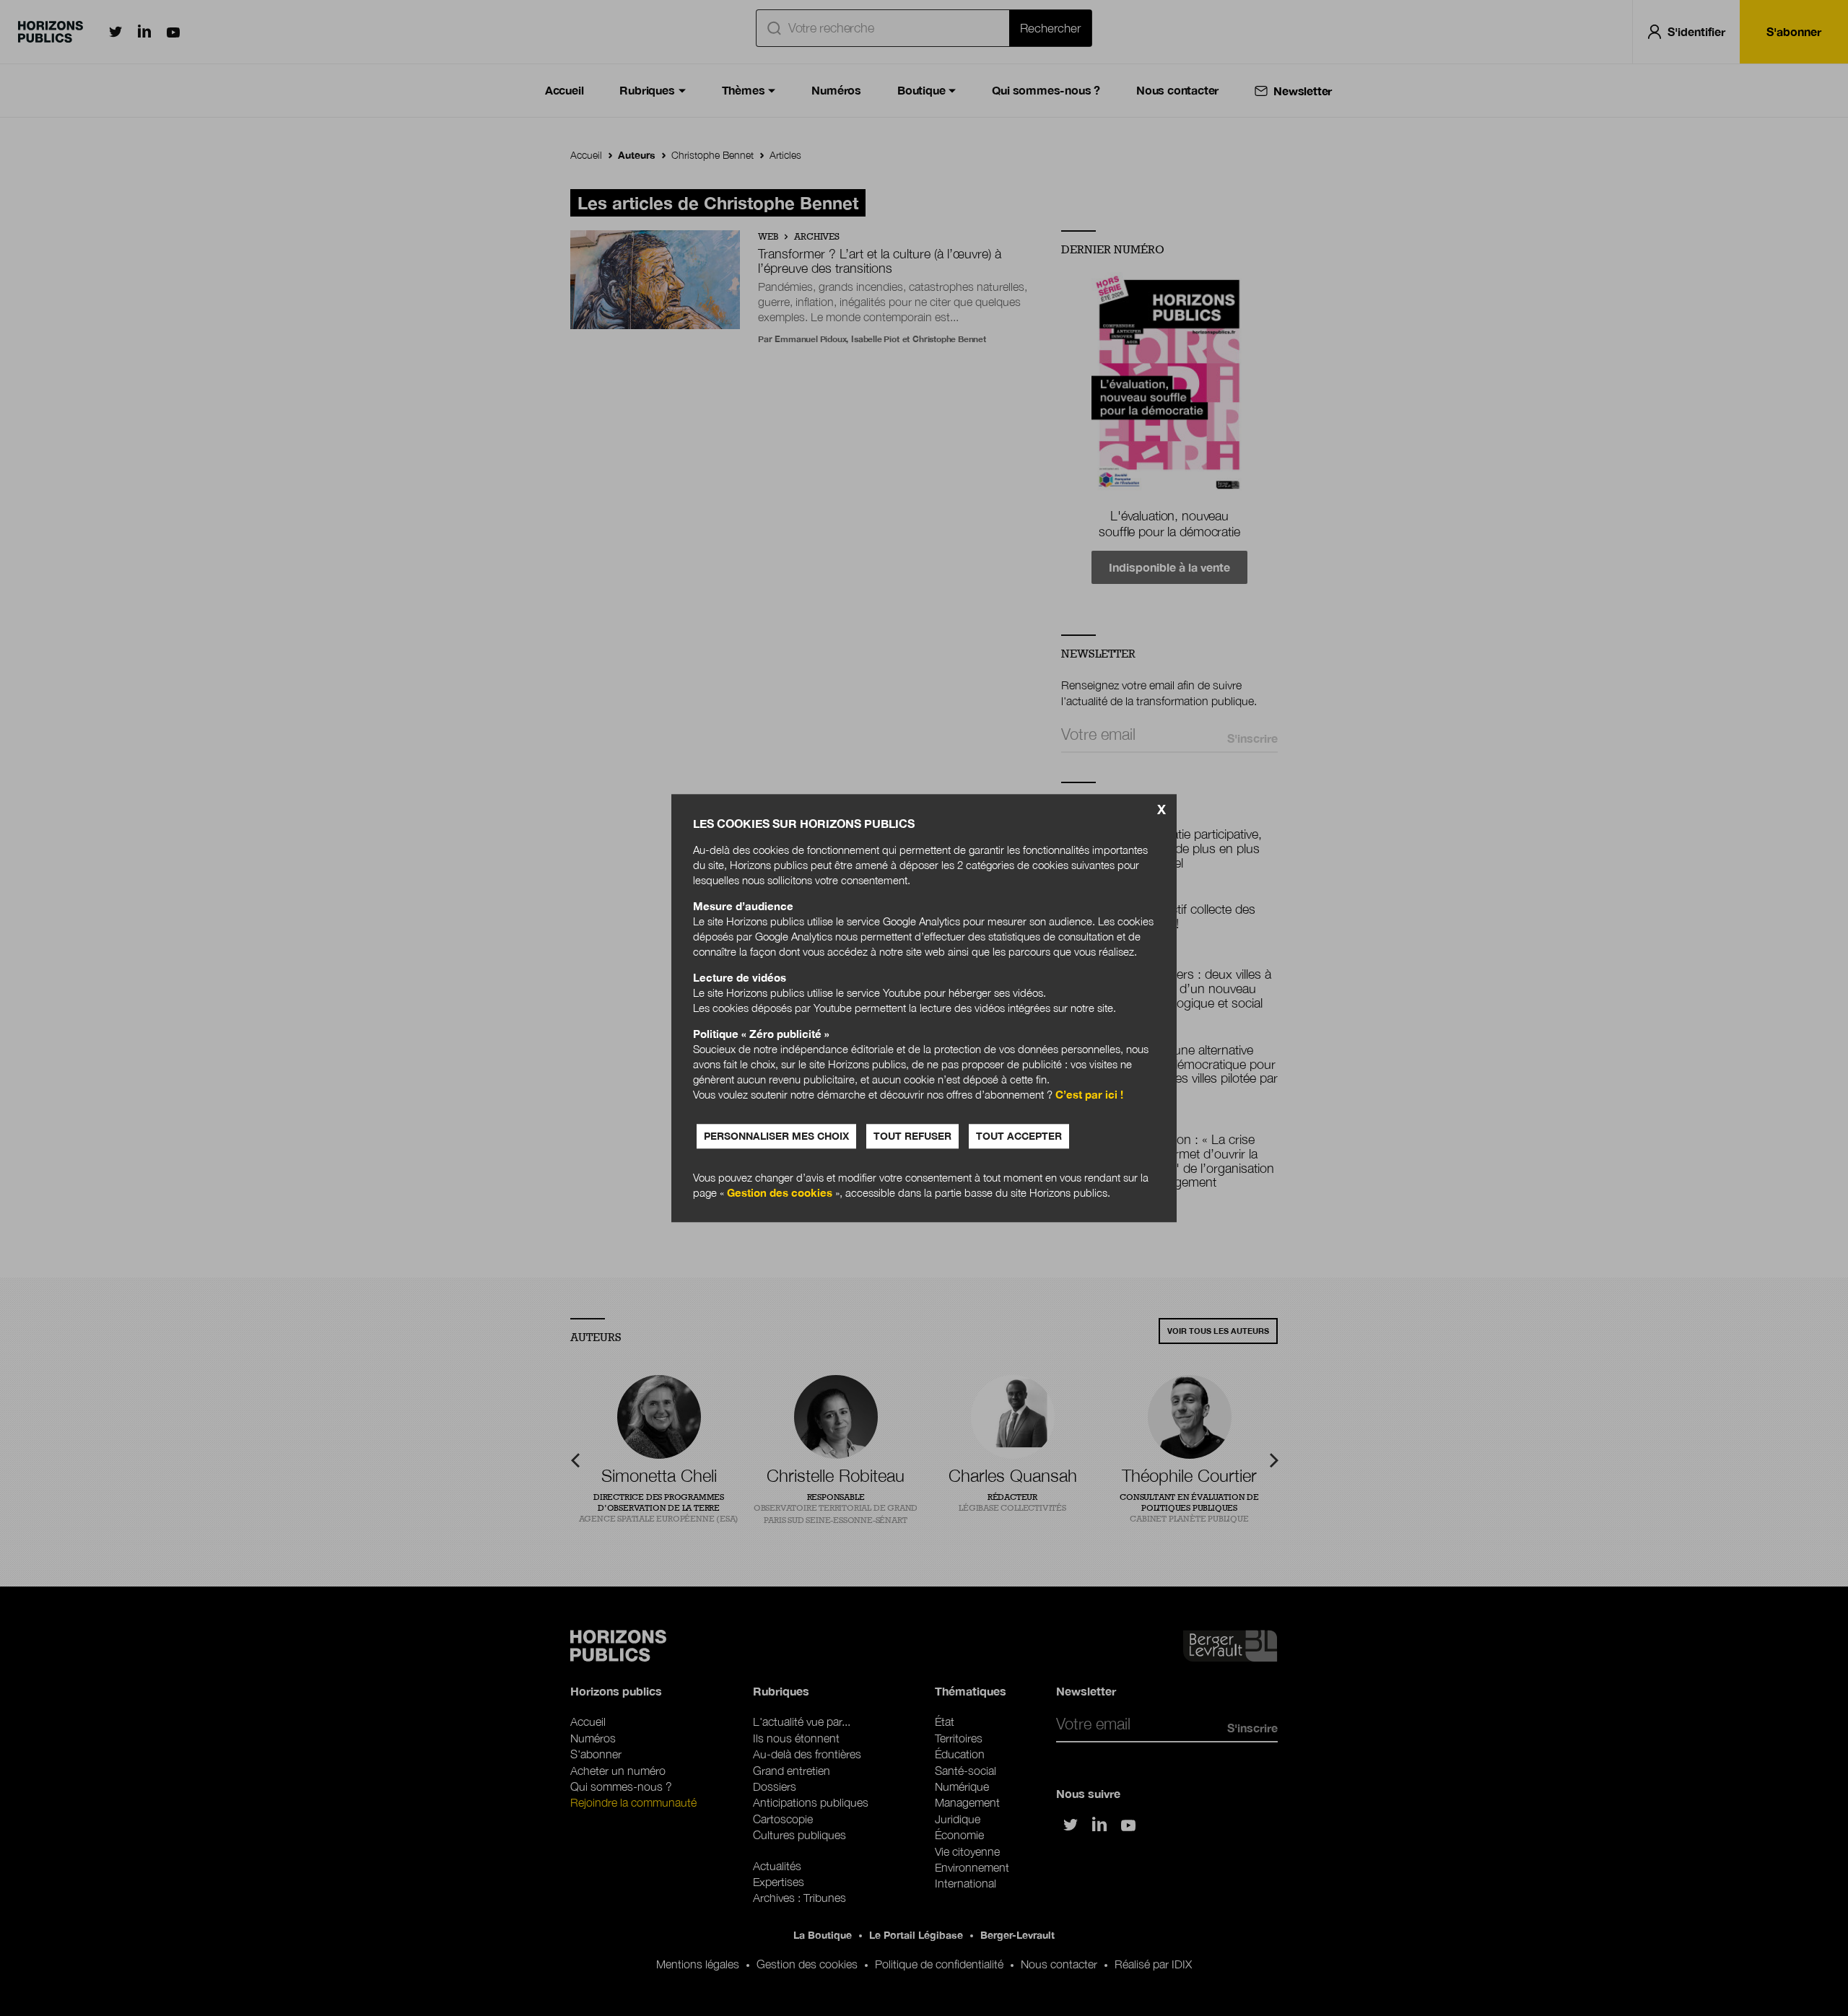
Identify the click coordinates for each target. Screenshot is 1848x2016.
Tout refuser (912, 1136)
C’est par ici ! (1089, 1094)
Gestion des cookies (780, 1192)
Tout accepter (1019, 1136)
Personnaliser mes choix (776, 1136)
